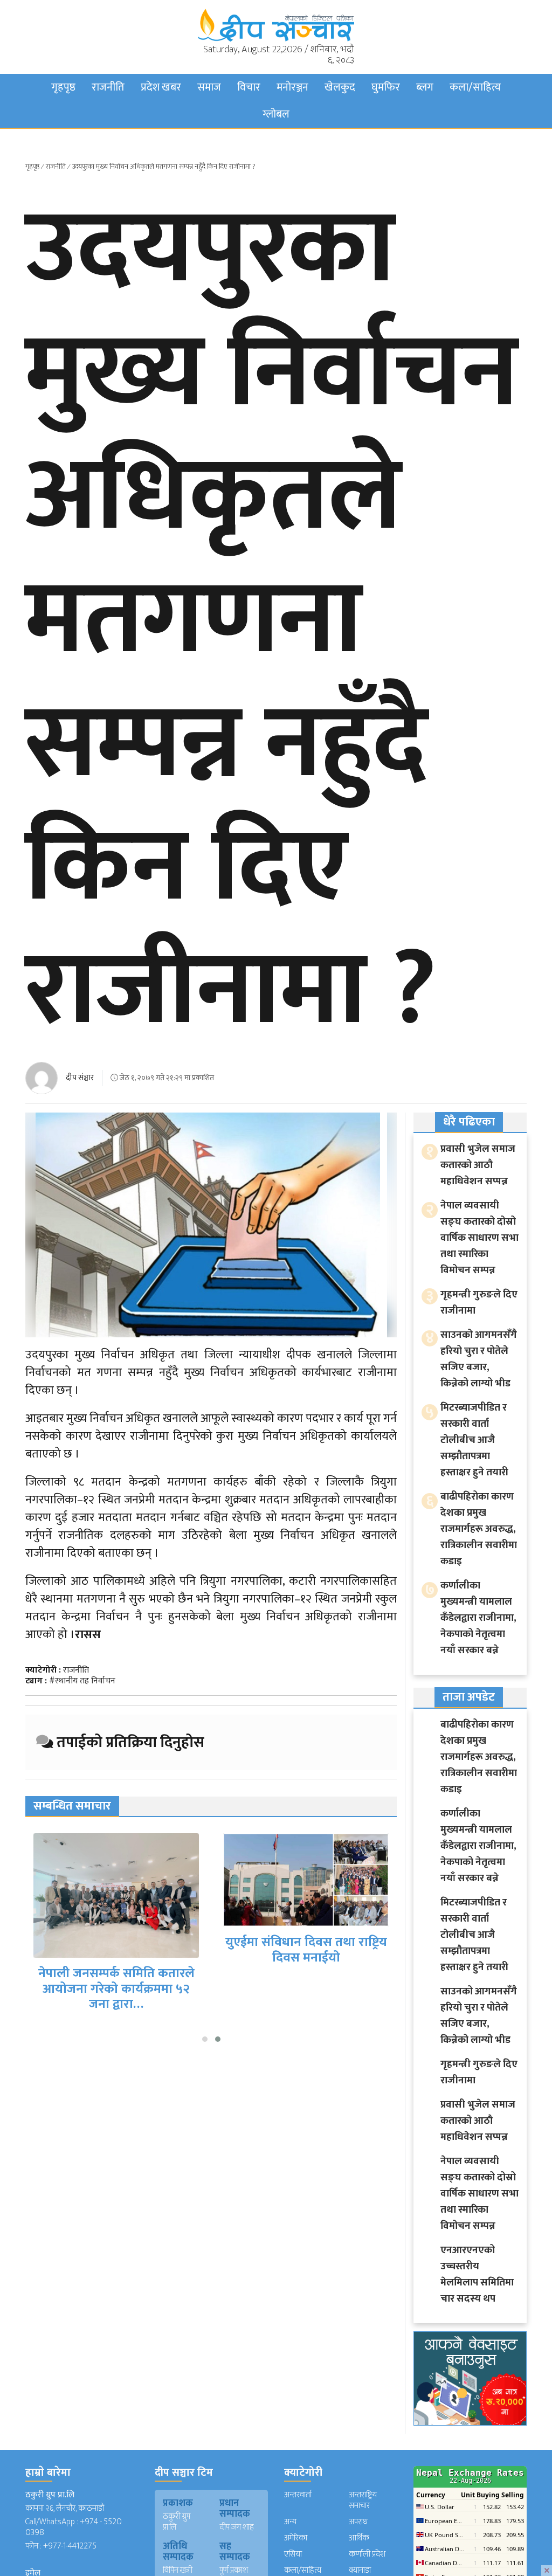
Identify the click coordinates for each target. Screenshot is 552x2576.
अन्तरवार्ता (298, 2495)
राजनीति (108, 87)
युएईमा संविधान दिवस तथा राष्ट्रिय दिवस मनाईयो (306, 1950)
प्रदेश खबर (161, 87)
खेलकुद (340, 87)
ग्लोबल (276, 114)
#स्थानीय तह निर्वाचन (82, 1681)
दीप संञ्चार (80, 1078)
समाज (209, 87)
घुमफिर (386, 87)
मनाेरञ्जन (292, 87)
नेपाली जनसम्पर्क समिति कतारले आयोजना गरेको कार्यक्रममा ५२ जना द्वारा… (116, 1989)
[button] (205, 2039)
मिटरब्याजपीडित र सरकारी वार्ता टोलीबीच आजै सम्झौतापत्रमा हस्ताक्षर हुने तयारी (474, 1440)
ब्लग (425, 87)
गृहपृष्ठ (63, 87)
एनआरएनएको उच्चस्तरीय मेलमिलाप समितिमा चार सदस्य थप (477, 2274)
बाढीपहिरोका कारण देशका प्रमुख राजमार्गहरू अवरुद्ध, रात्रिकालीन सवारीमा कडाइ (479, 1529)
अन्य (290, 2522)
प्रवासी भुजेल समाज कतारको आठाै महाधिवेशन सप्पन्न (478, 1165)
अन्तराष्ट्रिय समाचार (363, 2500)
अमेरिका (296, 2538)
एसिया (293, 2554)
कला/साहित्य (475, 87)
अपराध (358, 2522)
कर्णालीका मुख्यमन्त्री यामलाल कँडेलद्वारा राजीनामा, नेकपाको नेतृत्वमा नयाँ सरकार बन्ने (478, 1618)
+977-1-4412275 (70, 2546)
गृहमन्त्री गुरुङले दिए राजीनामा (479, 1303)
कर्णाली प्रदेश (367, 2554)
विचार (249, 87)
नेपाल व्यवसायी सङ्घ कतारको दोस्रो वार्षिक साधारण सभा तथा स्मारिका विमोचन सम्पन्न (479, 1238)
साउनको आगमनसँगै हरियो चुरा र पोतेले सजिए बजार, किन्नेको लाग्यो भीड (479, 1359)
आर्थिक (359, 2538)
